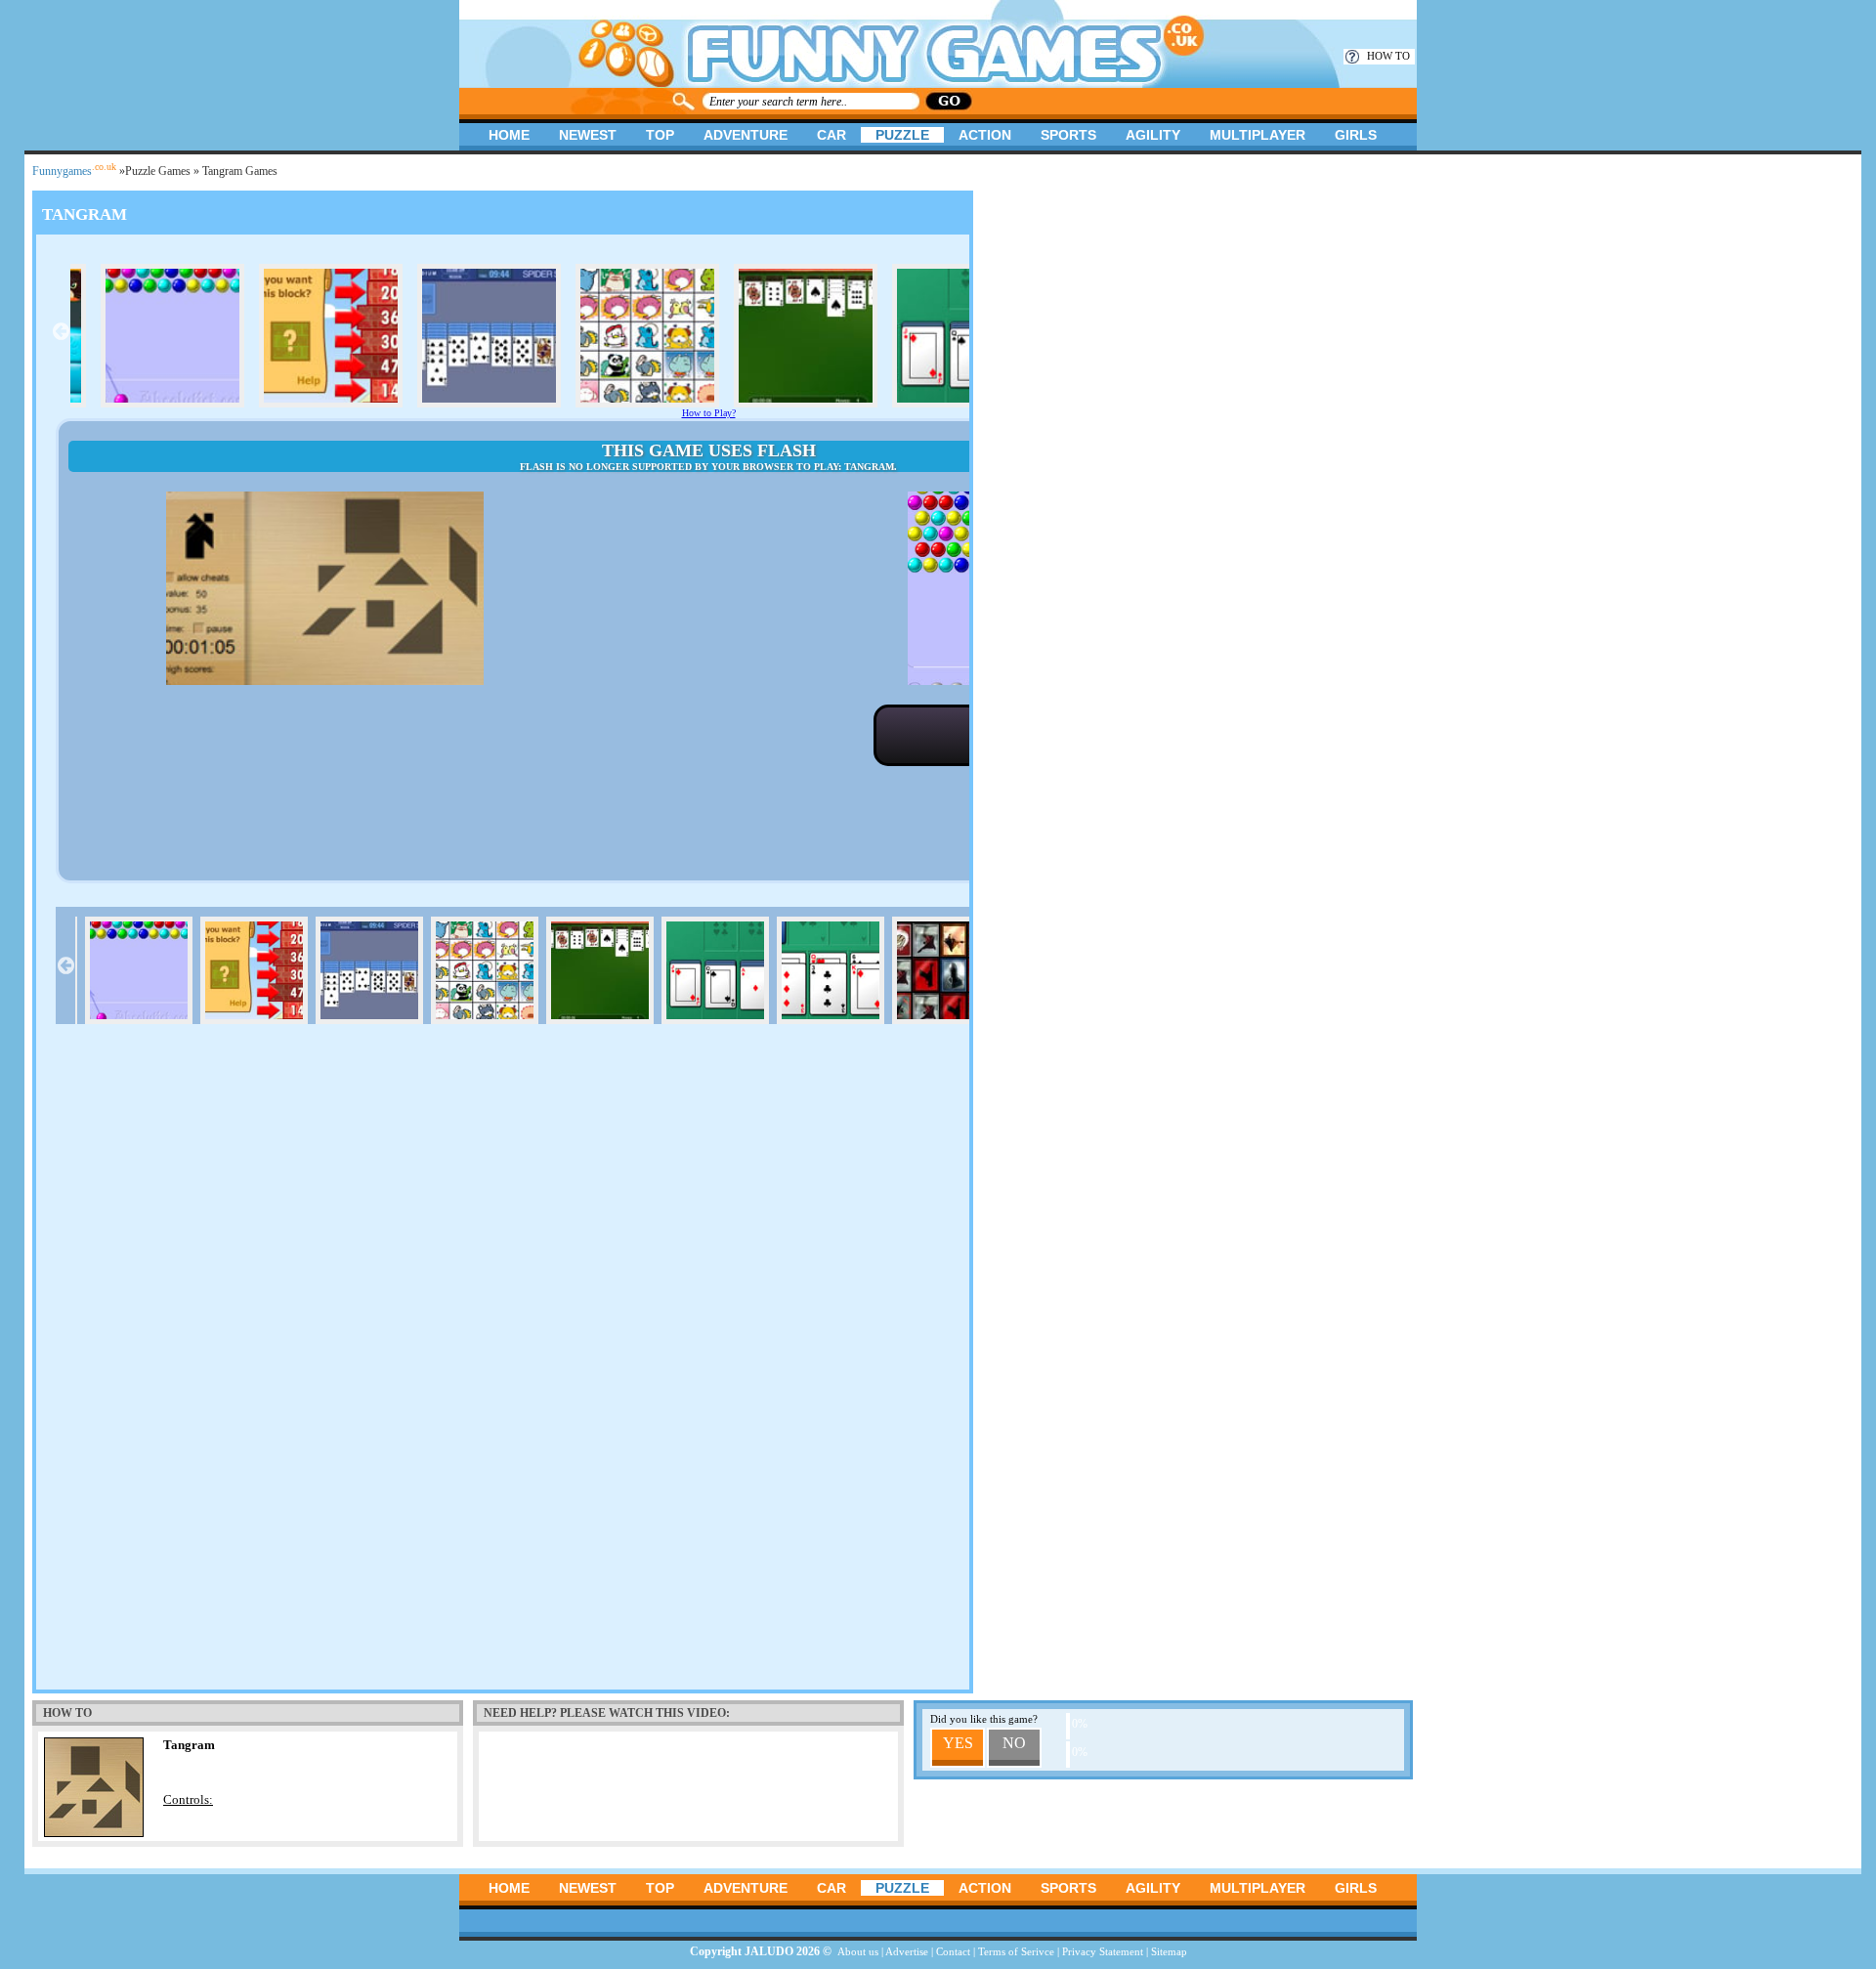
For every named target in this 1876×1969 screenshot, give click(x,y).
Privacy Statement (1103, 1951)
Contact (953, 1951)
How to (1388, 56)
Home (509, 135)
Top (660, 135)
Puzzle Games (158, 171)
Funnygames (74, 171)
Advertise (907, 1951)
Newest (588, 135)
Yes (958, 1743)
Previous (61, 331)
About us (858, 1951)
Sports (1068, 135)
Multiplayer (1258, 135)
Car (831, 135)
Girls (1356, 135)
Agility (1153, 135)
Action (985, 135)
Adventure (746, 135)
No (1014, 1743)
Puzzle (902, 135)
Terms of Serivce (1016, 1951)
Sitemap (1169, 1951)
